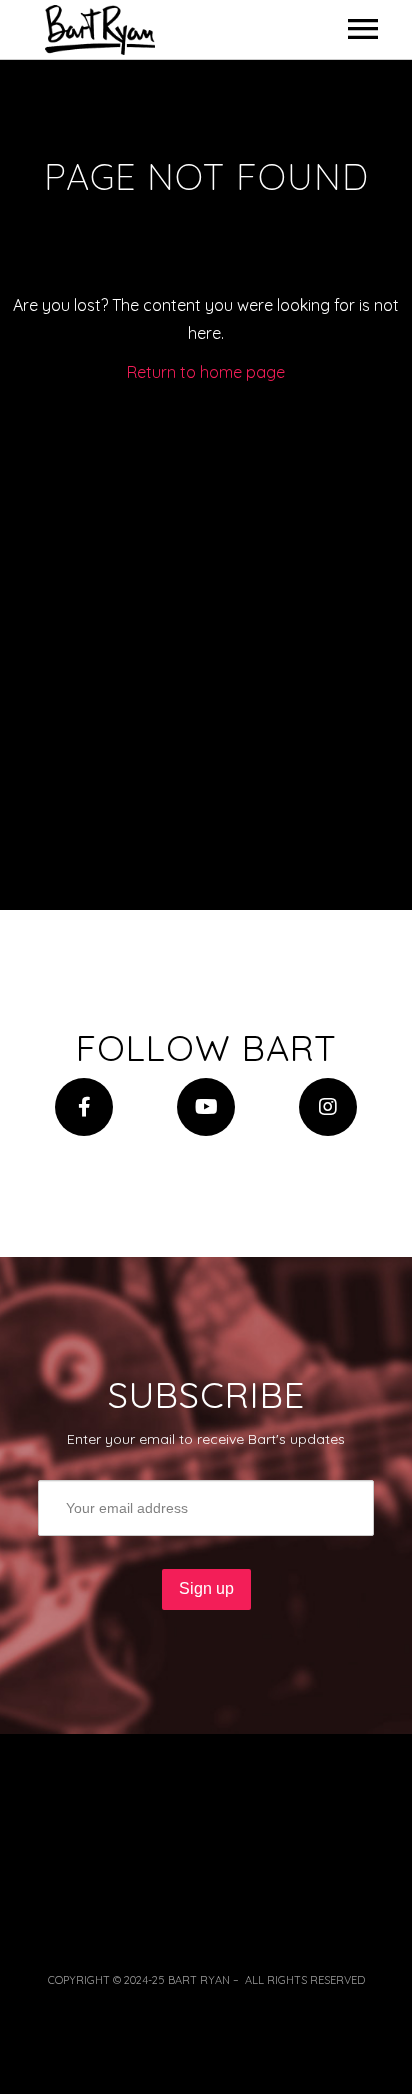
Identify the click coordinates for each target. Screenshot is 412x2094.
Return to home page (206, 372)
